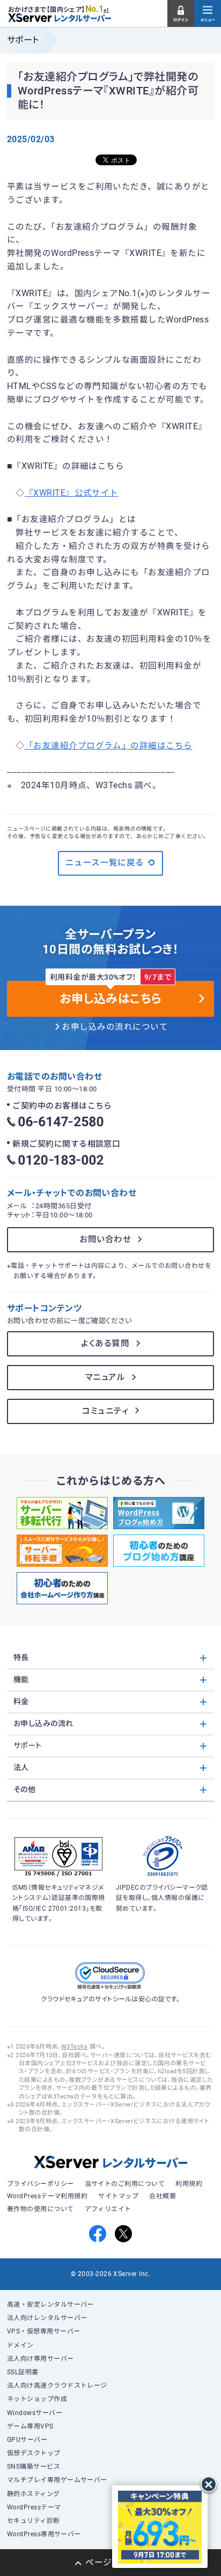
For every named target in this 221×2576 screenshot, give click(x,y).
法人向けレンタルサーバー (47, 2318)
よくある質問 (105, 1344)
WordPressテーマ (34, 2507)
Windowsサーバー (35, 2413)
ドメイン (20, 2345)
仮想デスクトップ (34, 2453)
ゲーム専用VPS (30, 2426)
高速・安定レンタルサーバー (50, 2305)
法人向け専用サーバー (40, 2359)
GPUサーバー (27, 2440)
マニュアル (105, 1377)
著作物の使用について (40, 2209)
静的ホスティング (34, 2494)
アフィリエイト (108, 2209)
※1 (106, 10)
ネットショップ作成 (37, 2399)
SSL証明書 (23, 2372)
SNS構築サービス (34, 2467)
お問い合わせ (105, 1239)
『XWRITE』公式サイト (72, 493)
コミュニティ (105, 1411)
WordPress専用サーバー (44, 2534)
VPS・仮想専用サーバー (44, 2331)
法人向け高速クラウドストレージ (57, 2386)
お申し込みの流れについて (115, 1027)
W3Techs (74, 2047)
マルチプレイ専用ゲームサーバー (57, 2480)
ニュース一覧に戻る (105, 863)
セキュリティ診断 (34, 2521)
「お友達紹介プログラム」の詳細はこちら (109, 746)
